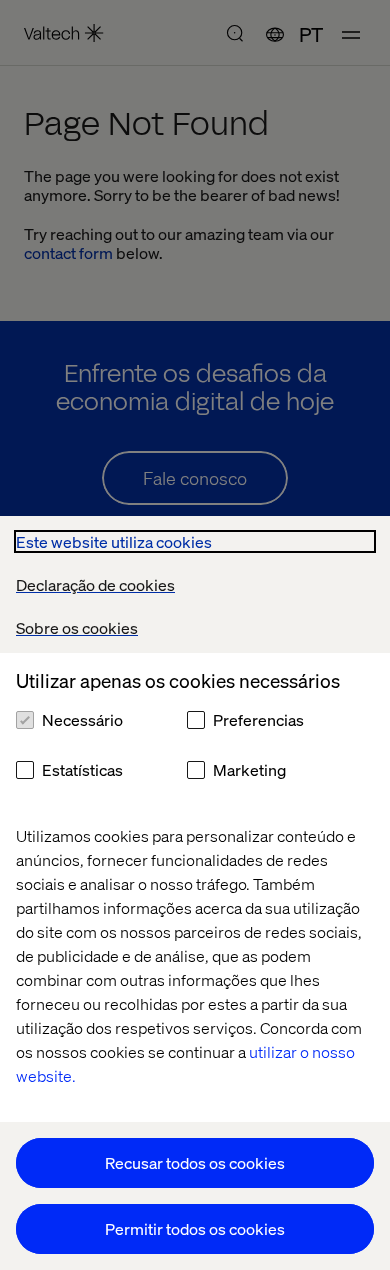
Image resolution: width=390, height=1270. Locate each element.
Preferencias (258, 719)
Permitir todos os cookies (195, 1228)
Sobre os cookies (77, 627)
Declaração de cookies (95, 584)
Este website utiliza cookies (114, 541)
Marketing (249, 769)
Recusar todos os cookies (195, 1162)
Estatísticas (82, 769)
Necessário (82, 719)
